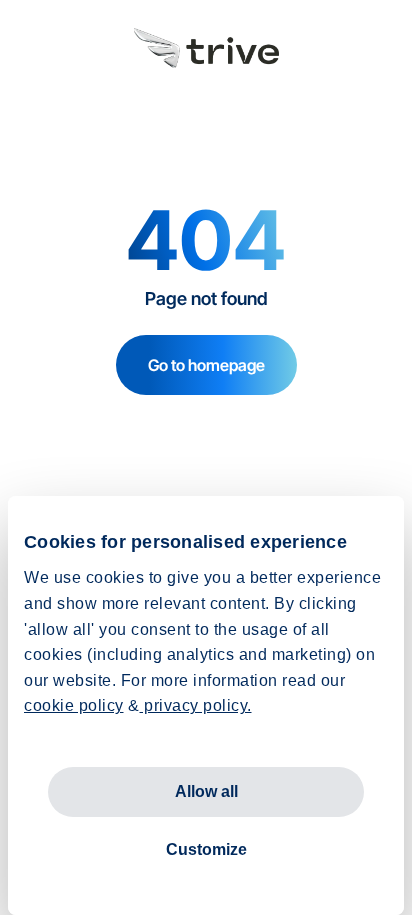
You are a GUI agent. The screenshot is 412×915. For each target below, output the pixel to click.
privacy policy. (196, 705)
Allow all (206, 791)
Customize (206, 849)
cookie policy (74, 705)
